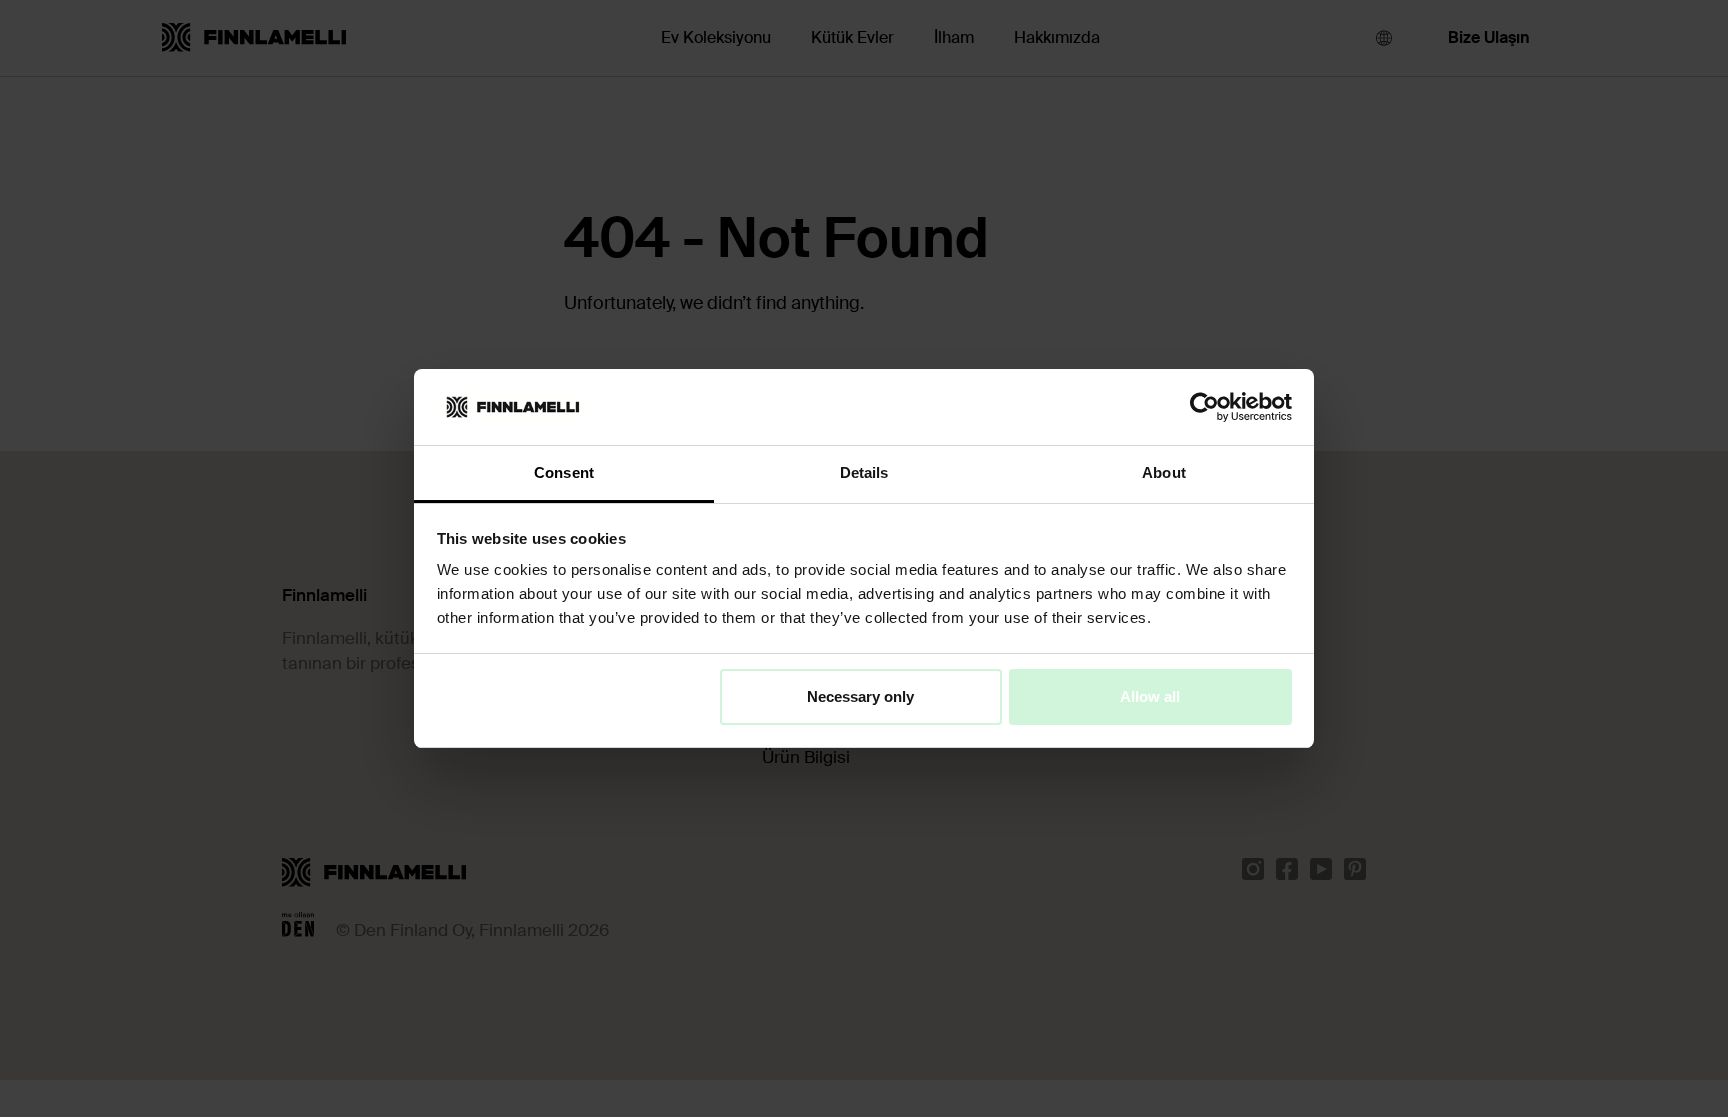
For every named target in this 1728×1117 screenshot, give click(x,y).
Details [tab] (864, 472)
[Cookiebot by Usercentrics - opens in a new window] (1204, 407)
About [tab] (1164, 472)
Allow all (1150, 696)
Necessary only (860, 696)
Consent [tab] (564, 472)
